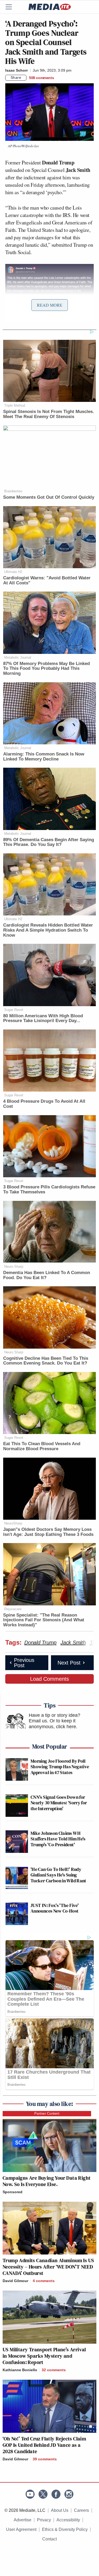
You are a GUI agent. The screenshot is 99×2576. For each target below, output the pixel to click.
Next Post (69, 1663)
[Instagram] (69, 2494)
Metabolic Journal (18, 657)
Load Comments (49, 1679)
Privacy (44, 2520)
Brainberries (13, 491)
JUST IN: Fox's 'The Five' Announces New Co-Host (55, 1908)
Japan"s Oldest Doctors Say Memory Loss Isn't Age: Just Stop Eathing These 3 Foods (48, 1532)
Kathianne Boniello (20, 2370)
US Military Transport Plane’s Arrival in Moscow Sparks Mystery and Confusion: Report (44, 2356)
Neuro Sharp (14, 1267)
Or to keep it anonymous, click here (52, 1724)
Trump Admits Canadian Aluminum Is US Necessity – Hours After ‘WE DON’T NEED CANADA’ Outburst (48, 2267)
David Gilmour (15, 2281)
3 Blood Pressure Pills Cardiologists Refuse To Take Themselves (49, 1189)
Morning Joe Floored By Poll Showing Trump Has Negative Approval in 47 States (60, 1767)
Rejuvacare (13, 1609)
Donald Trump (40, 1643)
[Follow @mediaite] (43, 2494)
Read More (50, 305)
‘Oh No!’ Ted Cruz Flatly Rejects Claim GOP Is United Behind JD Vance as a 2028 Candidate (44, 2445)
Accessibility (68, 2520)
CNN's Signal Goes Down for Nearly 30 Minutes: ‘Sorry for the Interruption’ (59, 1803)
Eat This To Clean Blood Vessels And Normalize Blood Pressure (42, 1446)
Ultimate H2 (13, 572)
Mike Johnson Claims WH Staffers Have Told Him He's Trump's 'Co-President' (58, 1839)
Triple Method (15, 405)
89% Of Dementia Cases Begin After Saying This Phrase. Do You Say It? (49, 842)
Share (16, 77)
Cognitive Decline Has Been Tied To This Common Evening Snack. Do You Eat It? (46, 1361)
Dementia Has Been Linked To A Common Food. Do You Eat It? (47, 1275)
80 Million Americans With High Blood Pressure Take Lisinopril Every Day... (43, 1018)
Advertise (23, 2520)
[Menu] (12, 7)
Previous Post (24, 1663)
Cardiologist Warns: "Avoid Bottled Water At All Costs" (47, 580)
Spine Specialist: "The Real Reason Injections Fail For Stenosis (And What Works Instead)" (44, 1620)
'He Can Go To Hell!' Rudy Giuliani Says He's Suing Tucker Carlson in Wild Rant (58, 1875)
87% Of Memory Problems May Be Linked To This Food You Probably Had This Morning (46, 668)
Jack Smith (73, 1643)
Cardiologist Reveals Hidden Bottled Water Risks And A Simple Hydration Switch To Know (48, 930)
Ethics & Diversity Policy (65, 2529)
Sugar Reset (14, 1010)
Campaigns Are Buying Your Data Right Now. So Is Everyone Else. (47, 2181)
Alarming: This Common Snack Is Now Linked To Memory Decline (44, 757)
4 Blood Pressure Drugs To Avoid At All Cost (44, 1104)
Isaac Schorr (16, 70)
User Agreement (21, 2529)
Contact (49, 2539)
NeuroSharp (13, 1523)
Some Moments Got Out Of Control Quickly (49, 497)
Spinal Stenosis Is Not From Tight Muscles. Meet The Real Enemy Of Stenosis (49, 414)
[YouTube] (30, 2494)
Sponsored (13, 2192)
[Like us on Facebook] (56, 2494)
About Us (60, 2510)
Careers (81, 2510)
